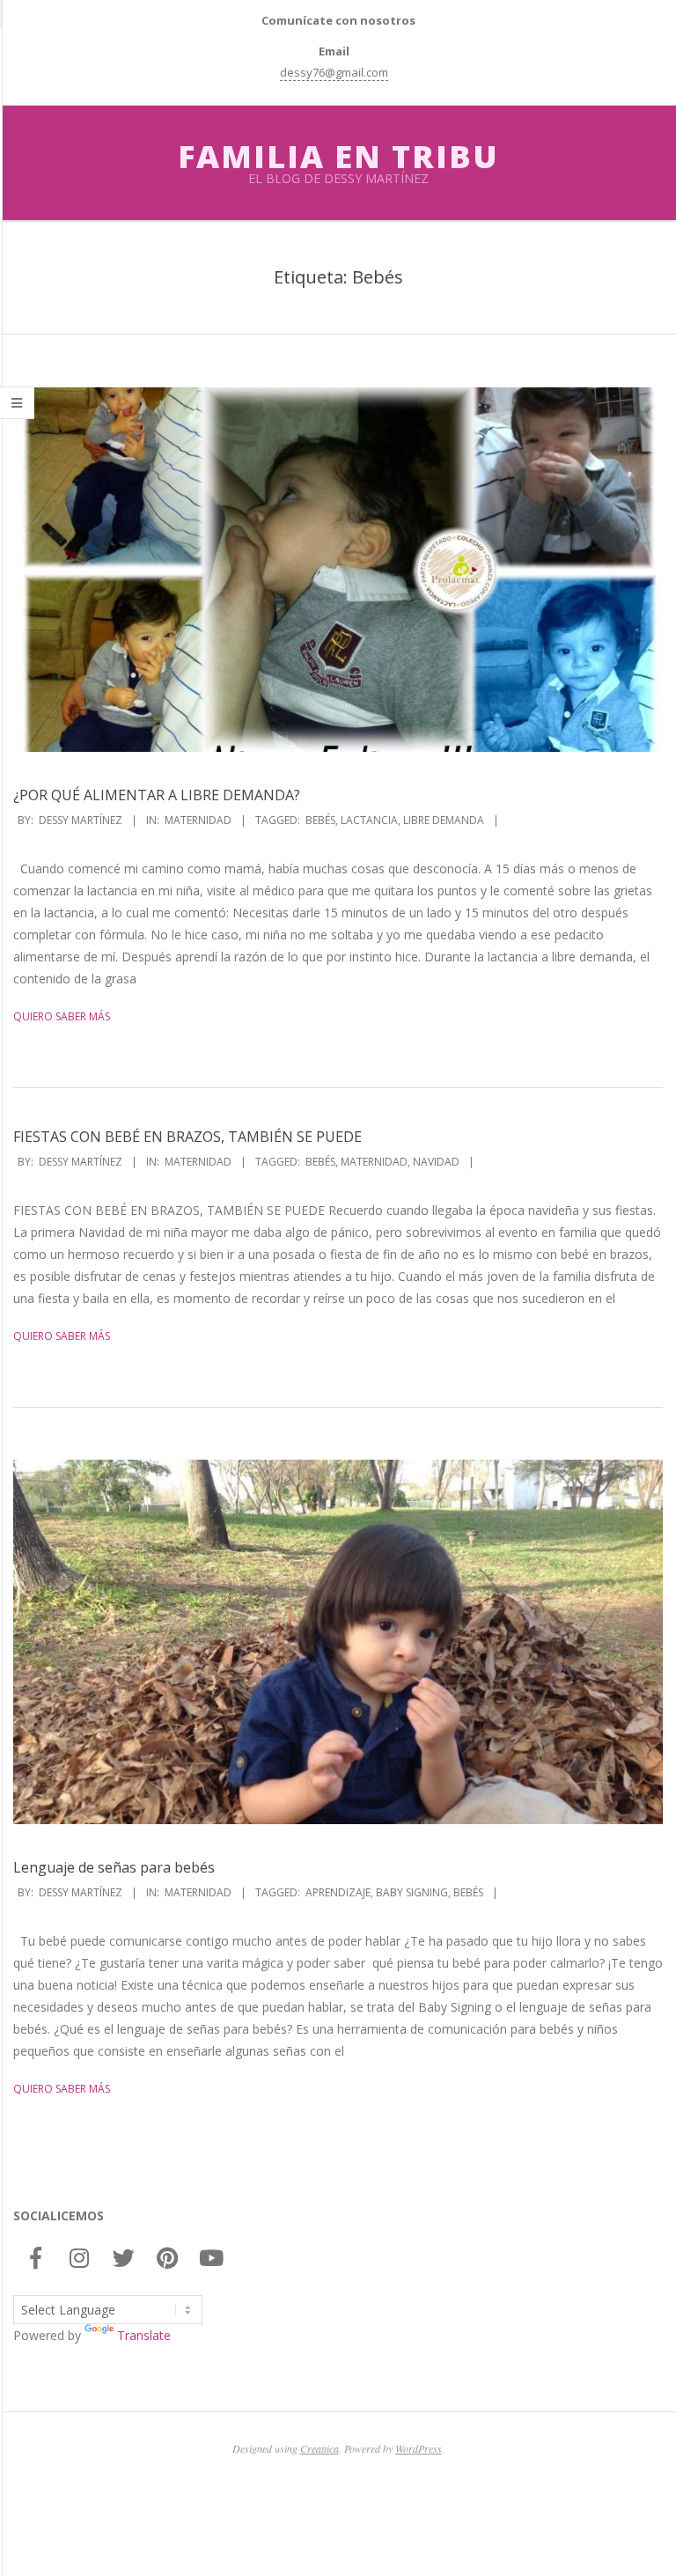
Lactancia (369, 820)
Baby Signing (412, 1892)
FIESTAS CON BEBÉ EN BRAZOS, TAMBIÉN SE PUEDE (187, 1137)
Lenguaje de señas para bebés (114, 1867)
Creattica (320, 2448)
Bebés (320, 820)
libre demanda (444, 820)
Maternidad (198, 820)
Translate (144, 2335)
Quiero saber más (62, 1016)
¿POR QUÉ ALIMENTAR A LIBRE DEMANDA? (157, 795)
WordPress (419, 2448)
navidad (436, 1162)
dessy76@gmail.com (334, 72)
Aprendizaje (338, 1892)
